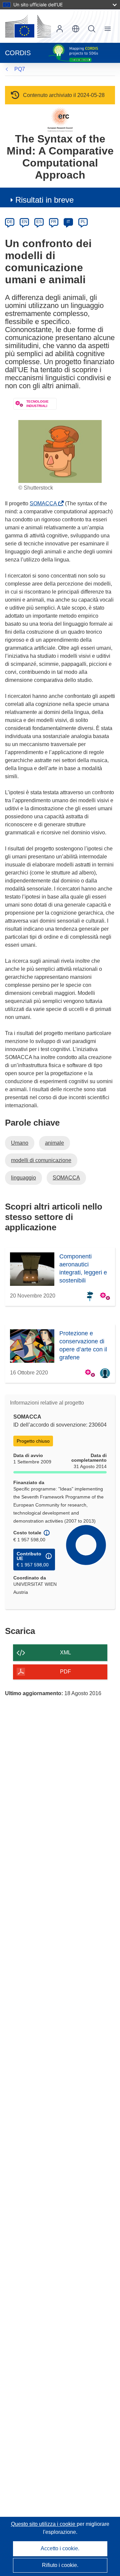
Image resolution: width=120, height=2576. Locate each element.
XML (65, 1653)
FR (54, 222)
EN (24, 222)
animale (54, 1143)
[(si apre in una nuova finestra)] (28, 26)
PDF (65, 1672)
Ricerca (92, 29)
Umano (20, 1143)
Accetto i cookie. (60, 2548)
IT (68, 222)
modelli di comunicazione (41, 1160)
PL (83, 222)
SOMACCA (45, 503)
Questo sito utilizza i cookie (44, 2524)
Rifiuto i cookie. (60, 2565)
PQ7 (20, 69)
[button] (76, 29)
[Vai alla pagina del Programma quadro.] (60, 119)
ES (39, 222)
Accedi (60, 29)
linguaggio (23, 1178)
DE (10, 222)
